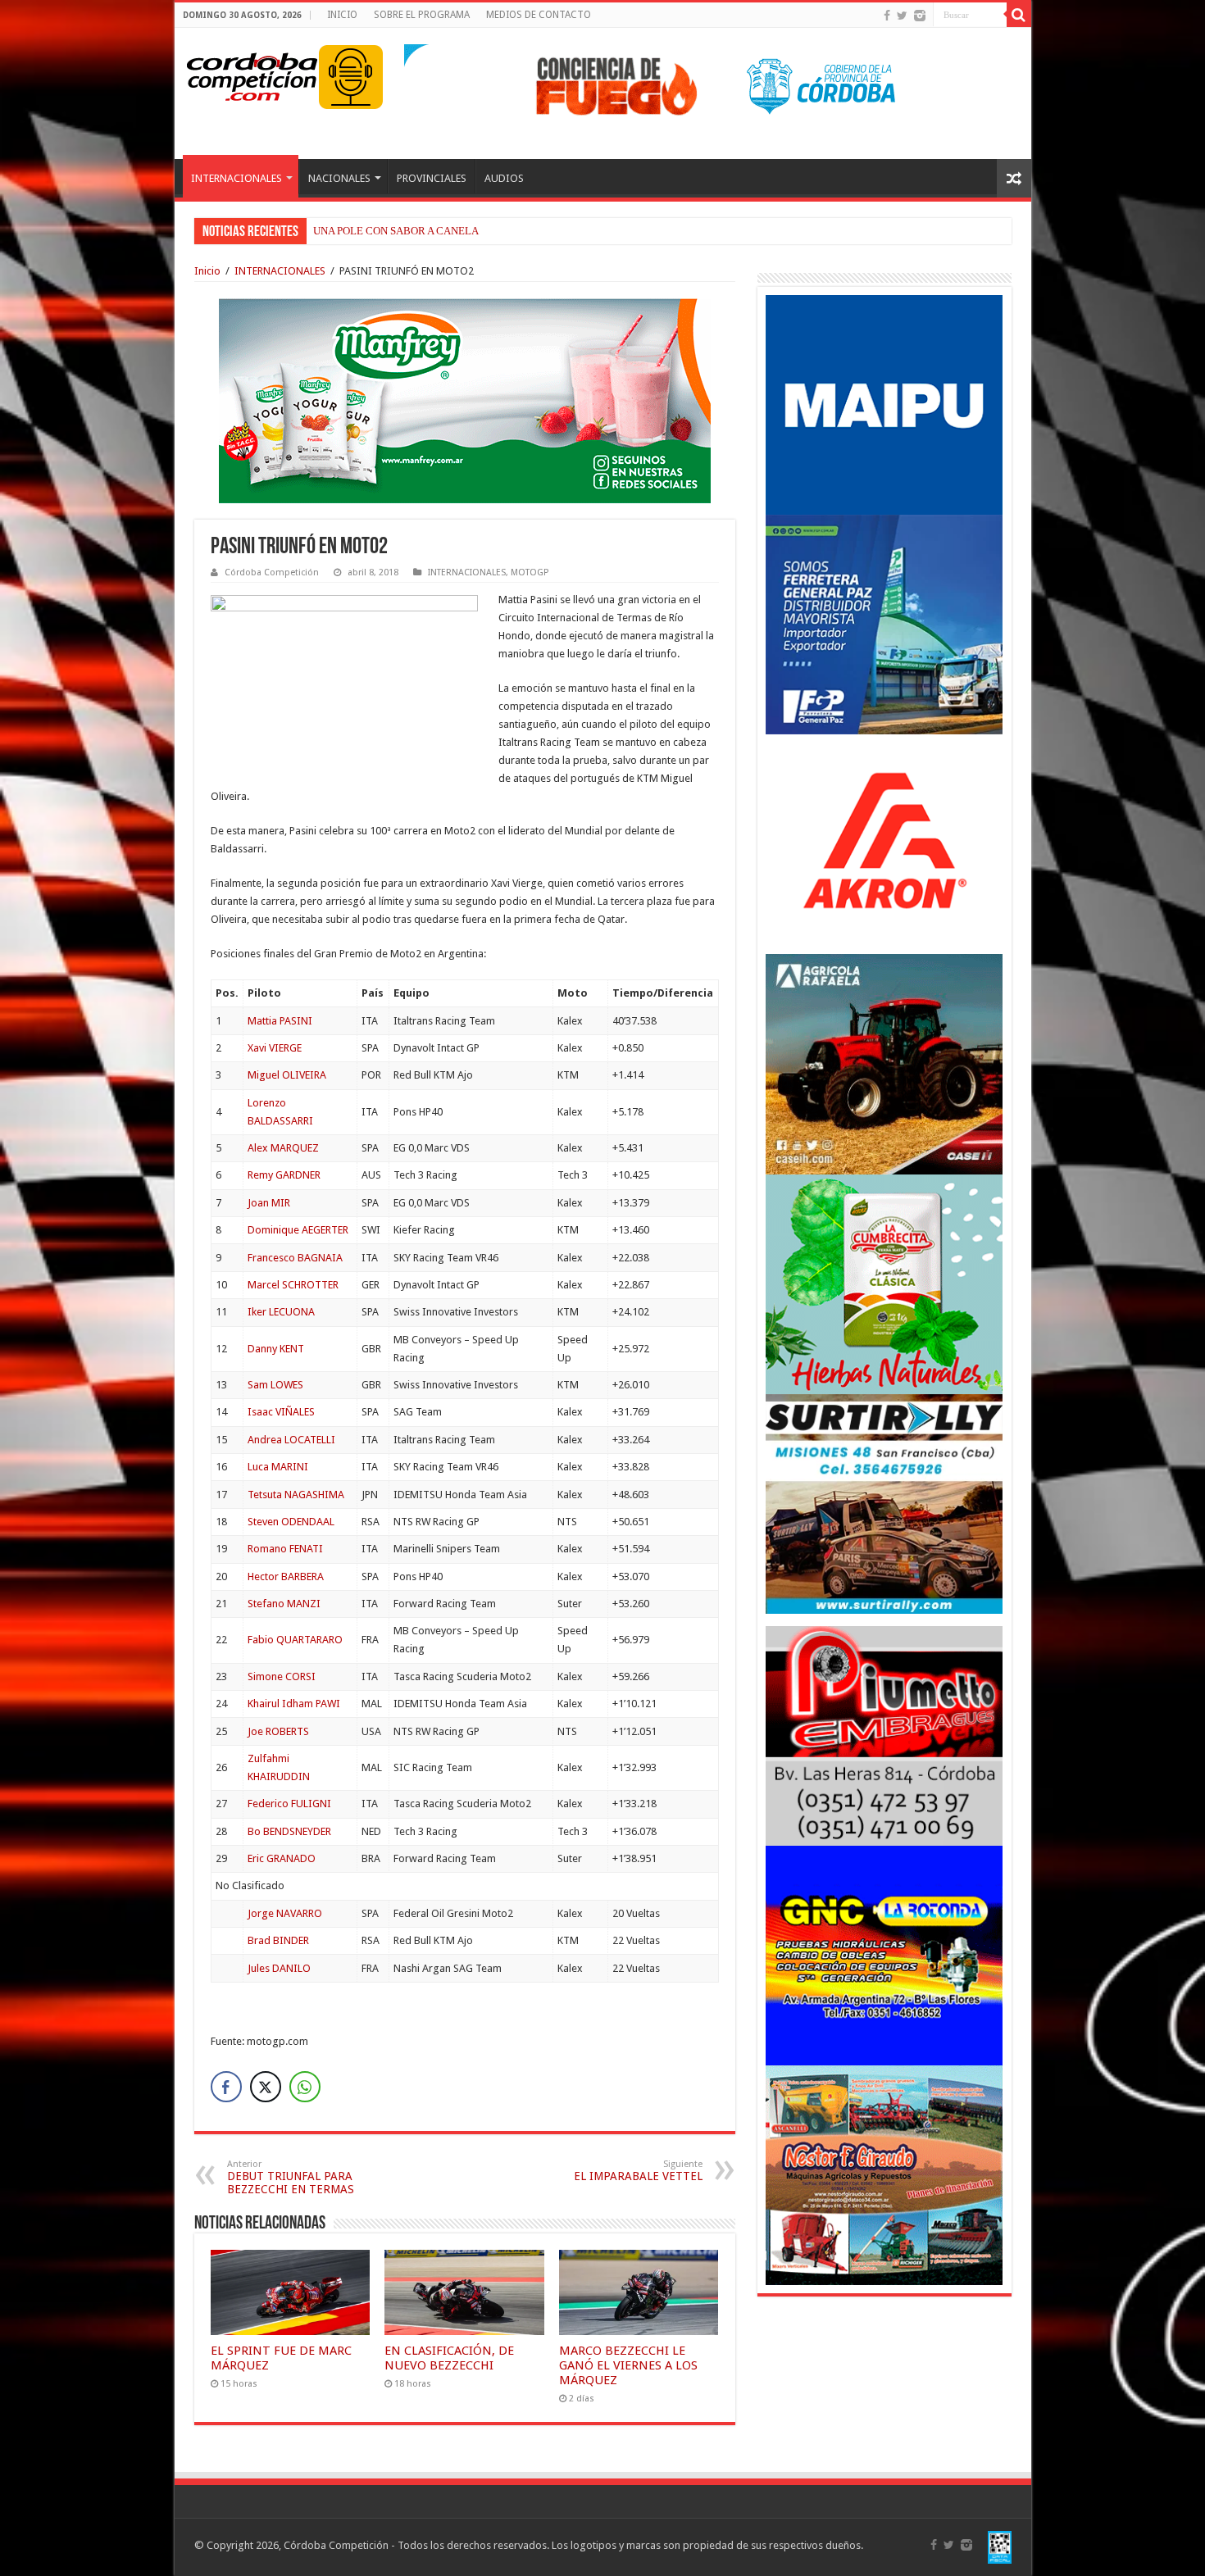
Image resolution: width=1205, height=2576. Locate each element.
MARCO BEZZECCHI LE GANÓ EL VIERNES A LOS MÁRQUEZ (628, 2365)
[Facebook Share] (226, 2087)
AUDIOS (504, 178)
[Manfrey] (465, 400)
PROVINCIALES (432, 178)
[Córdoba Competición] (252, 74)
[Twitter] (902, 16)
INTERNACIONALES (236, 178)
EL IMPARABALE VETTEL (638, 2171)
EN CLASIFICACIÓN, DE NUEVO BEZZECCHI (449, 2358)
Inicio (207, 271)
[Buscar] (1019, 15)
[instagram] (920, 16)
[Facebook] (887, 16)
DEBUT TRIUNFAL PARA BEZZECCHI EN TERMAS (291, 2177)
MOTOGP (530, 572)
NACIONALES (339, 178)
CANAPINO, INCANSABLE (375, 231)
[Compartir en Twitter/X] (266, 2087)
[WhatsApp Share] (305, 2087)
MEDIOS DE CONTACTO (539, 15)
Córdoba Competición (272, 572)
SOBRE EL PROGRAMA (422, 15)
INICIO (342, 15)
